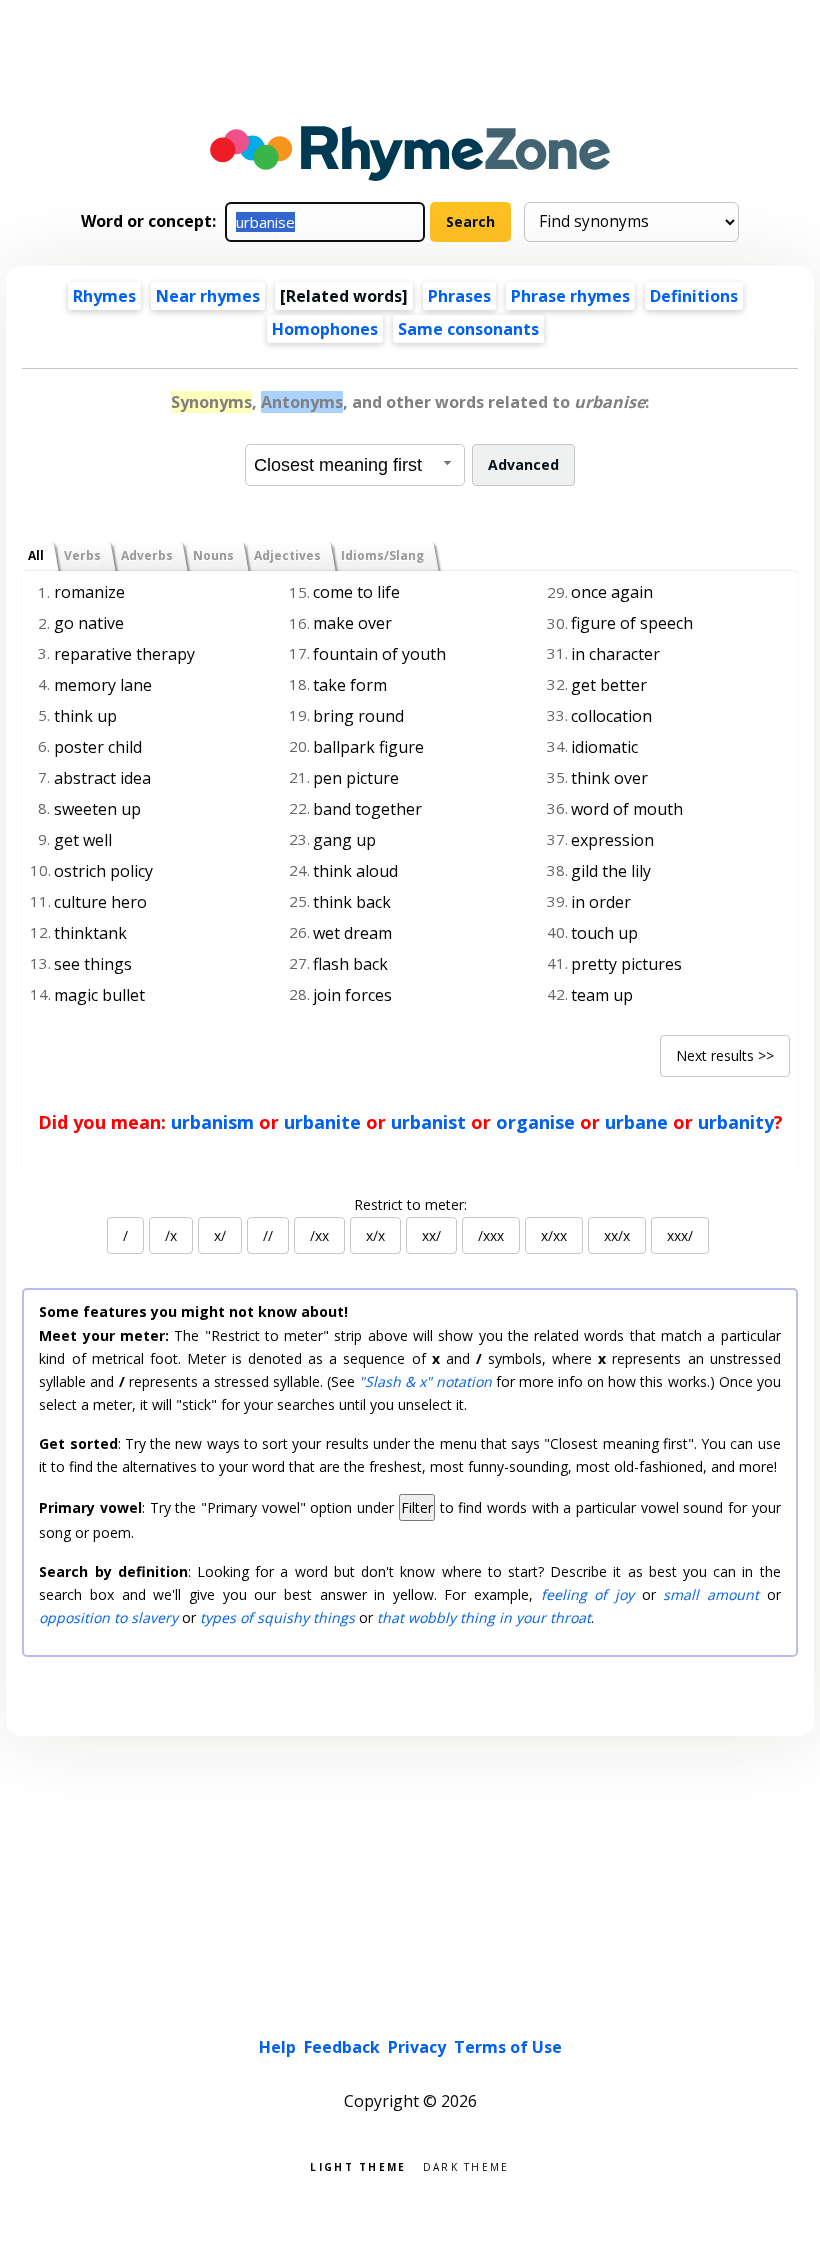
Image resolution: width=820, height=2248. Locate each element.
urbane (636, 1122)
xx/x (617, 1235)
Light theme (358, 2165)
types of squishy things (277, 1617)
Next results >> (725, 1055)
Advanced (523, 464)
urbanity (736, 1122)
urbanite (322, 1122)
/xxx (491, 1235)
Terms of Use (508, 2047)
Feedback (342, 2047)
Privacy (417, 2047)
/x (171, 1235)
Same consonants (468, 329)
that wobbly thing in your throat (484, 1617)
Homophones (325, 329)
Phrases (459, 296)
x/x (375, 1235)
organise (535, 1122)
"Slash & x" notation (425, 1381)
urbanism (212, 1122)
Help (277, 2047)
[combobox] (355, 465)
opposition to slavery (108, 1617)
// (268, 1235)
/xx (319, 1235)
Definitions (694, 296)
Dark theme (466, 2165)
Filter (417, 1507)
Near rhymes (208, 296)
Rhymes (104, 296)
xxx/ (680, 1235)
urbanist (428, 1122)
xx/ (431, 1235)
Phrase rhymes (570, 296)
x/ (220, 1235)
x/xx (554, 1235)
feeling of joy (587, 1594)
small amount (711, 1594)
